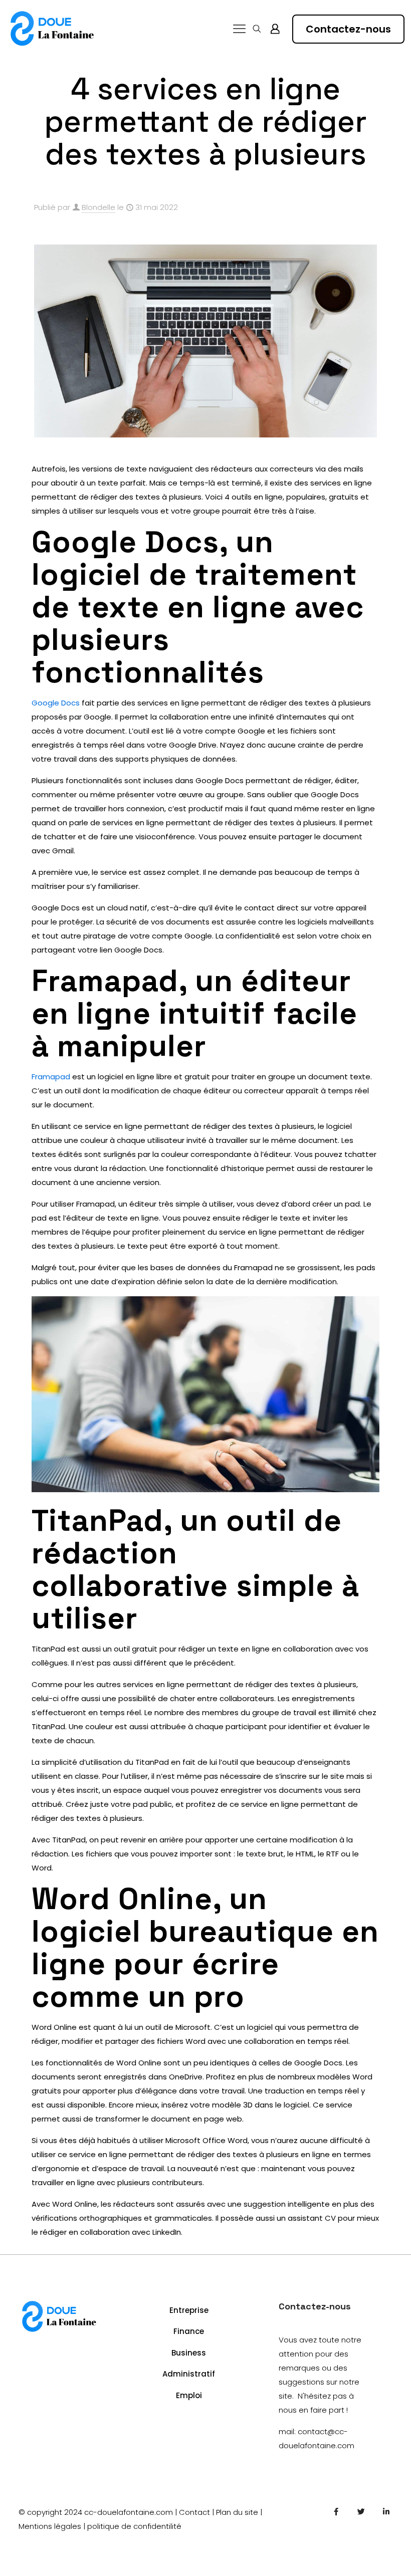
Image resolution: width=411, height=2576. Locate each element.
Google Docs (56, 703)
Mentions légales (50, 2526)
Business (189, 2353)
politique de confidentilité (134, 2526)
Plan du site (237, 2512)
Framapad (51, 1077)
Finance (189, 2331)
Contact (194, 2512)
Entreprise (189, 2310)
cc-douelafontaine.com (129, 2512)
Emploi (189, 2395)
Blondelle (98, 207)
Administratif (189, 2374)
